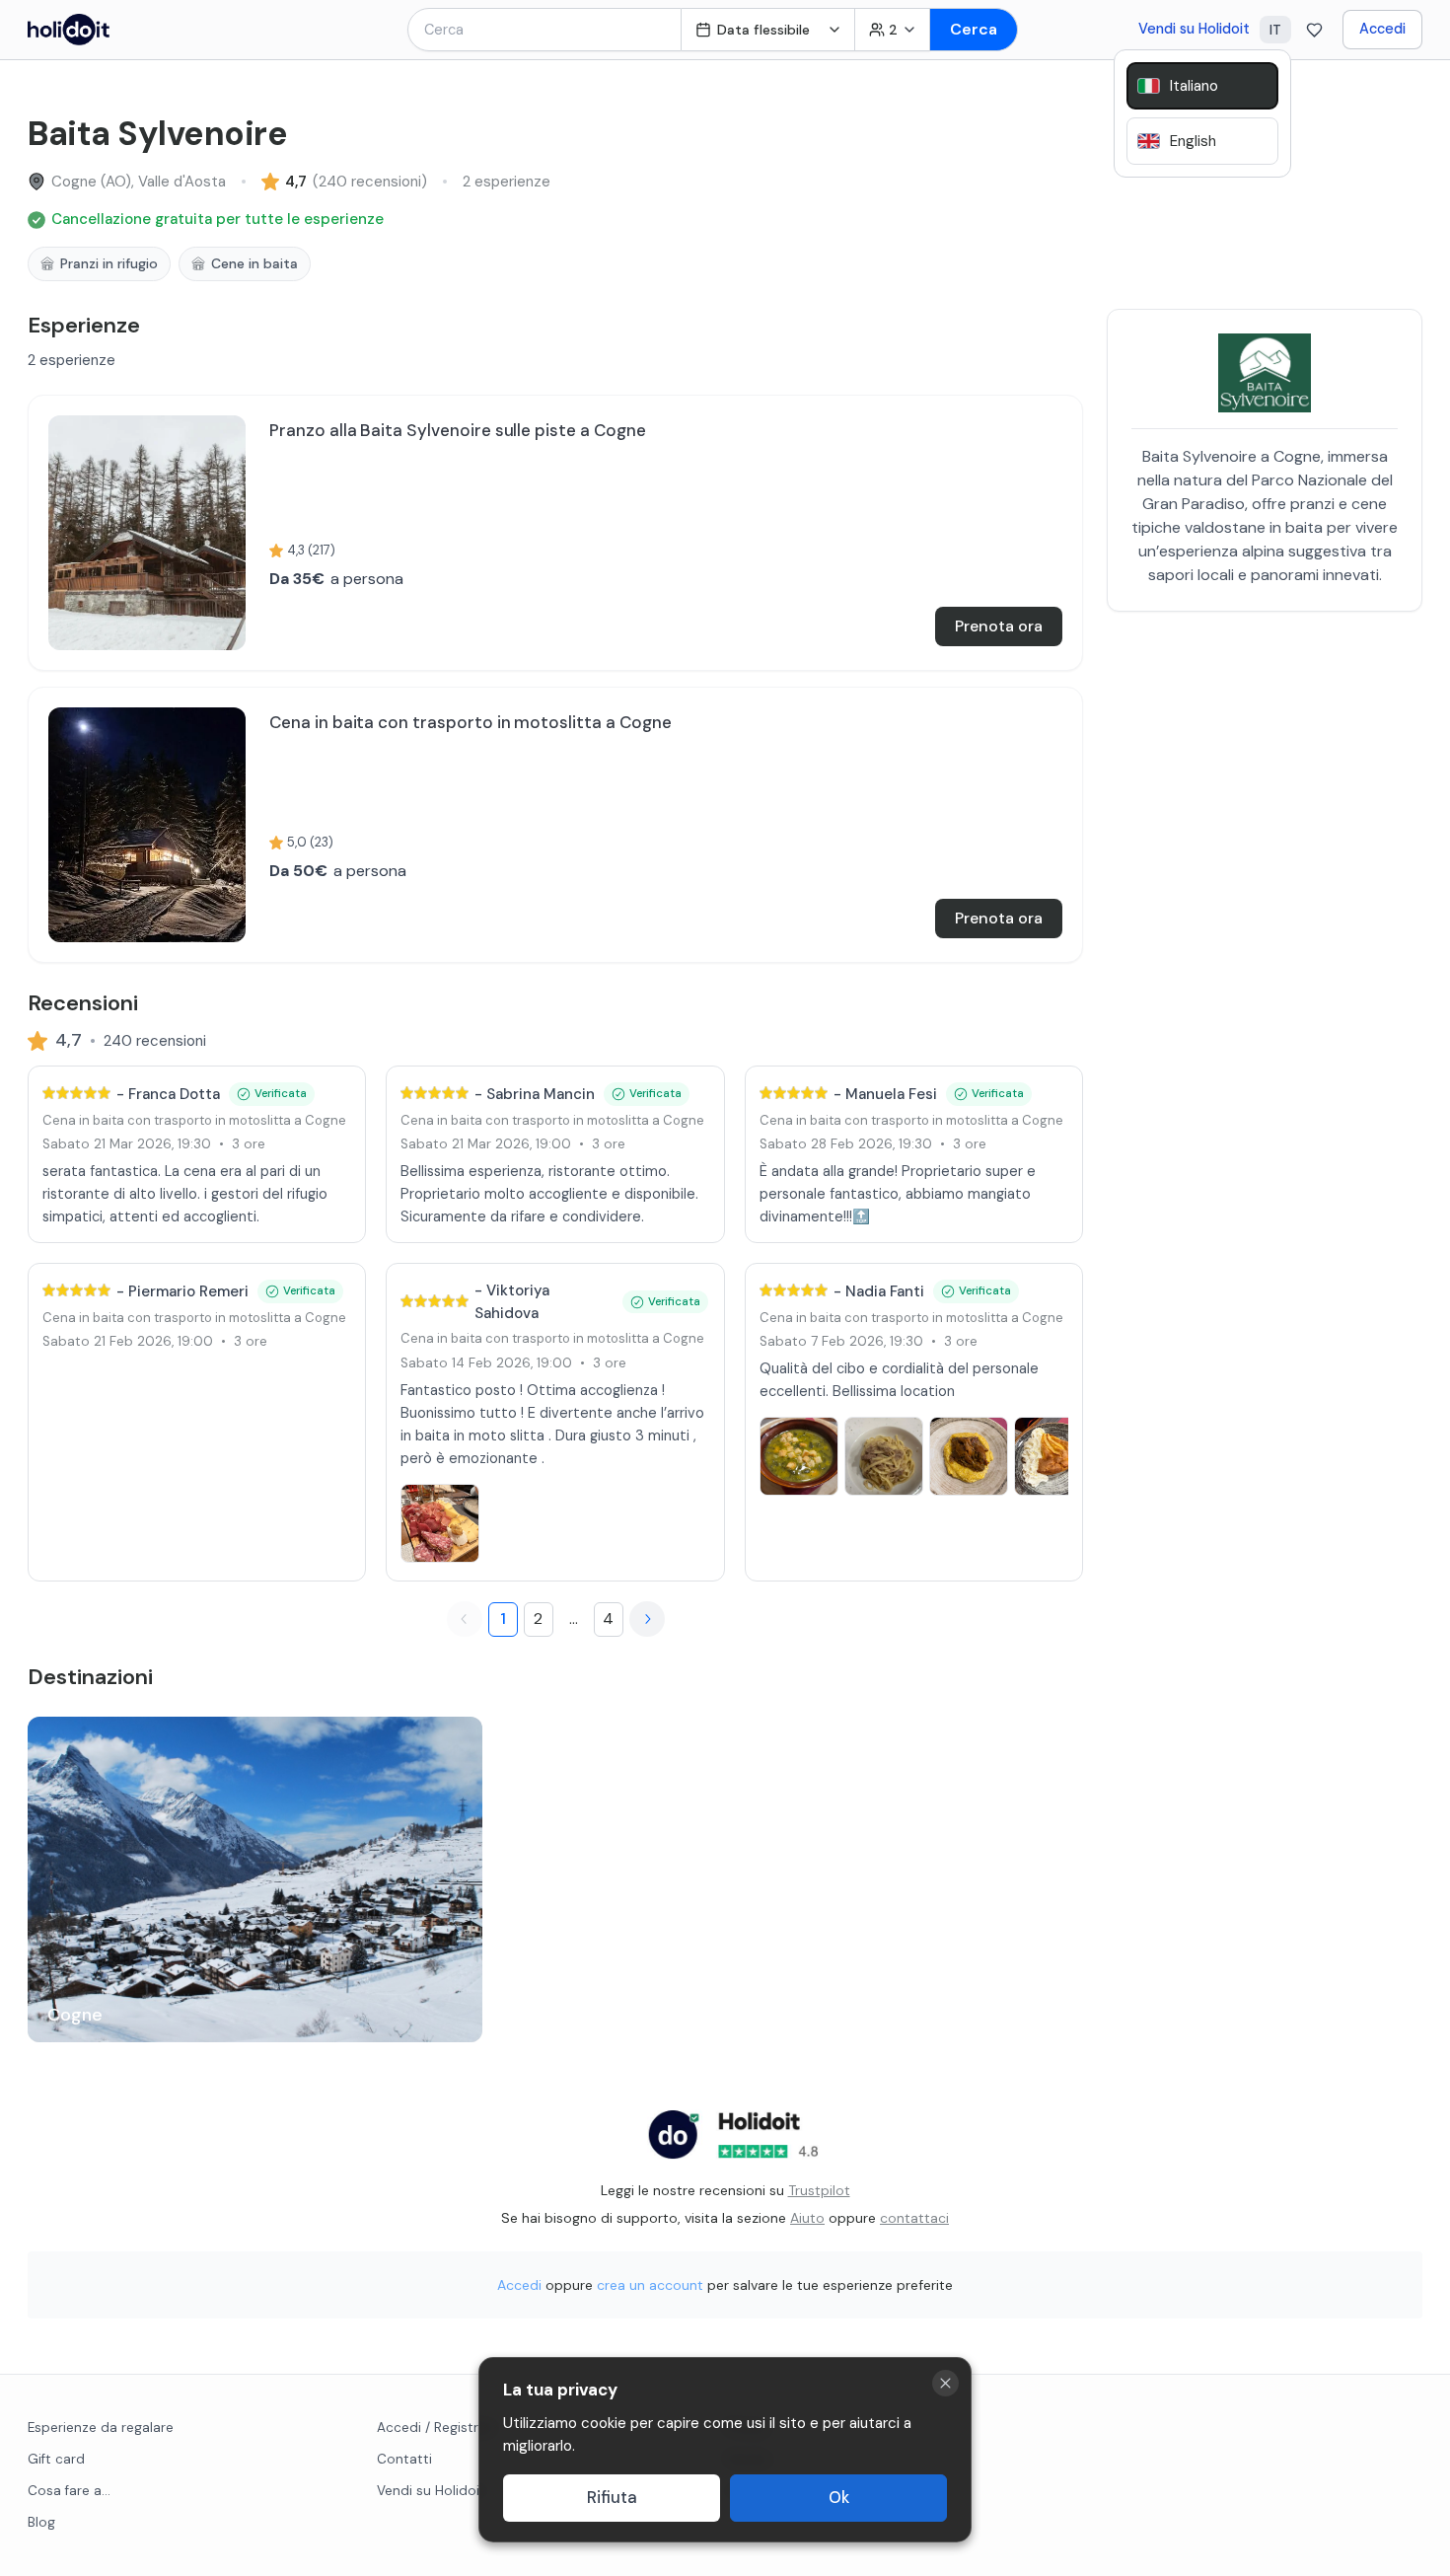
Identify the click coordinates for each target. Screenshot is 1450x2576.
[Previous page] (465, 1619)
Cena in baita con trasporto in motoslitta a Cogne (194, 1120)
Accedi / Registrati (436, 2428)
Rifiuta (612, 2498)
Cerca (974, 29)
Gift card (56, 2459)
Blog (41, 2522)
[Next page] (647, 1619)
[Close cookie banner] (945, 2383)
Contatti (404, 2459)
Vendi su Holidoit (1194, 29)
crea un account (650, 2285)
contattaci (914, 2218)
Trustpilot (819, 2190)
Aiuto (807, 2218)
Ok (839, 2498)
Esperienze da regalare (101, 2428)
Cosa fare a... (69, 2491)
